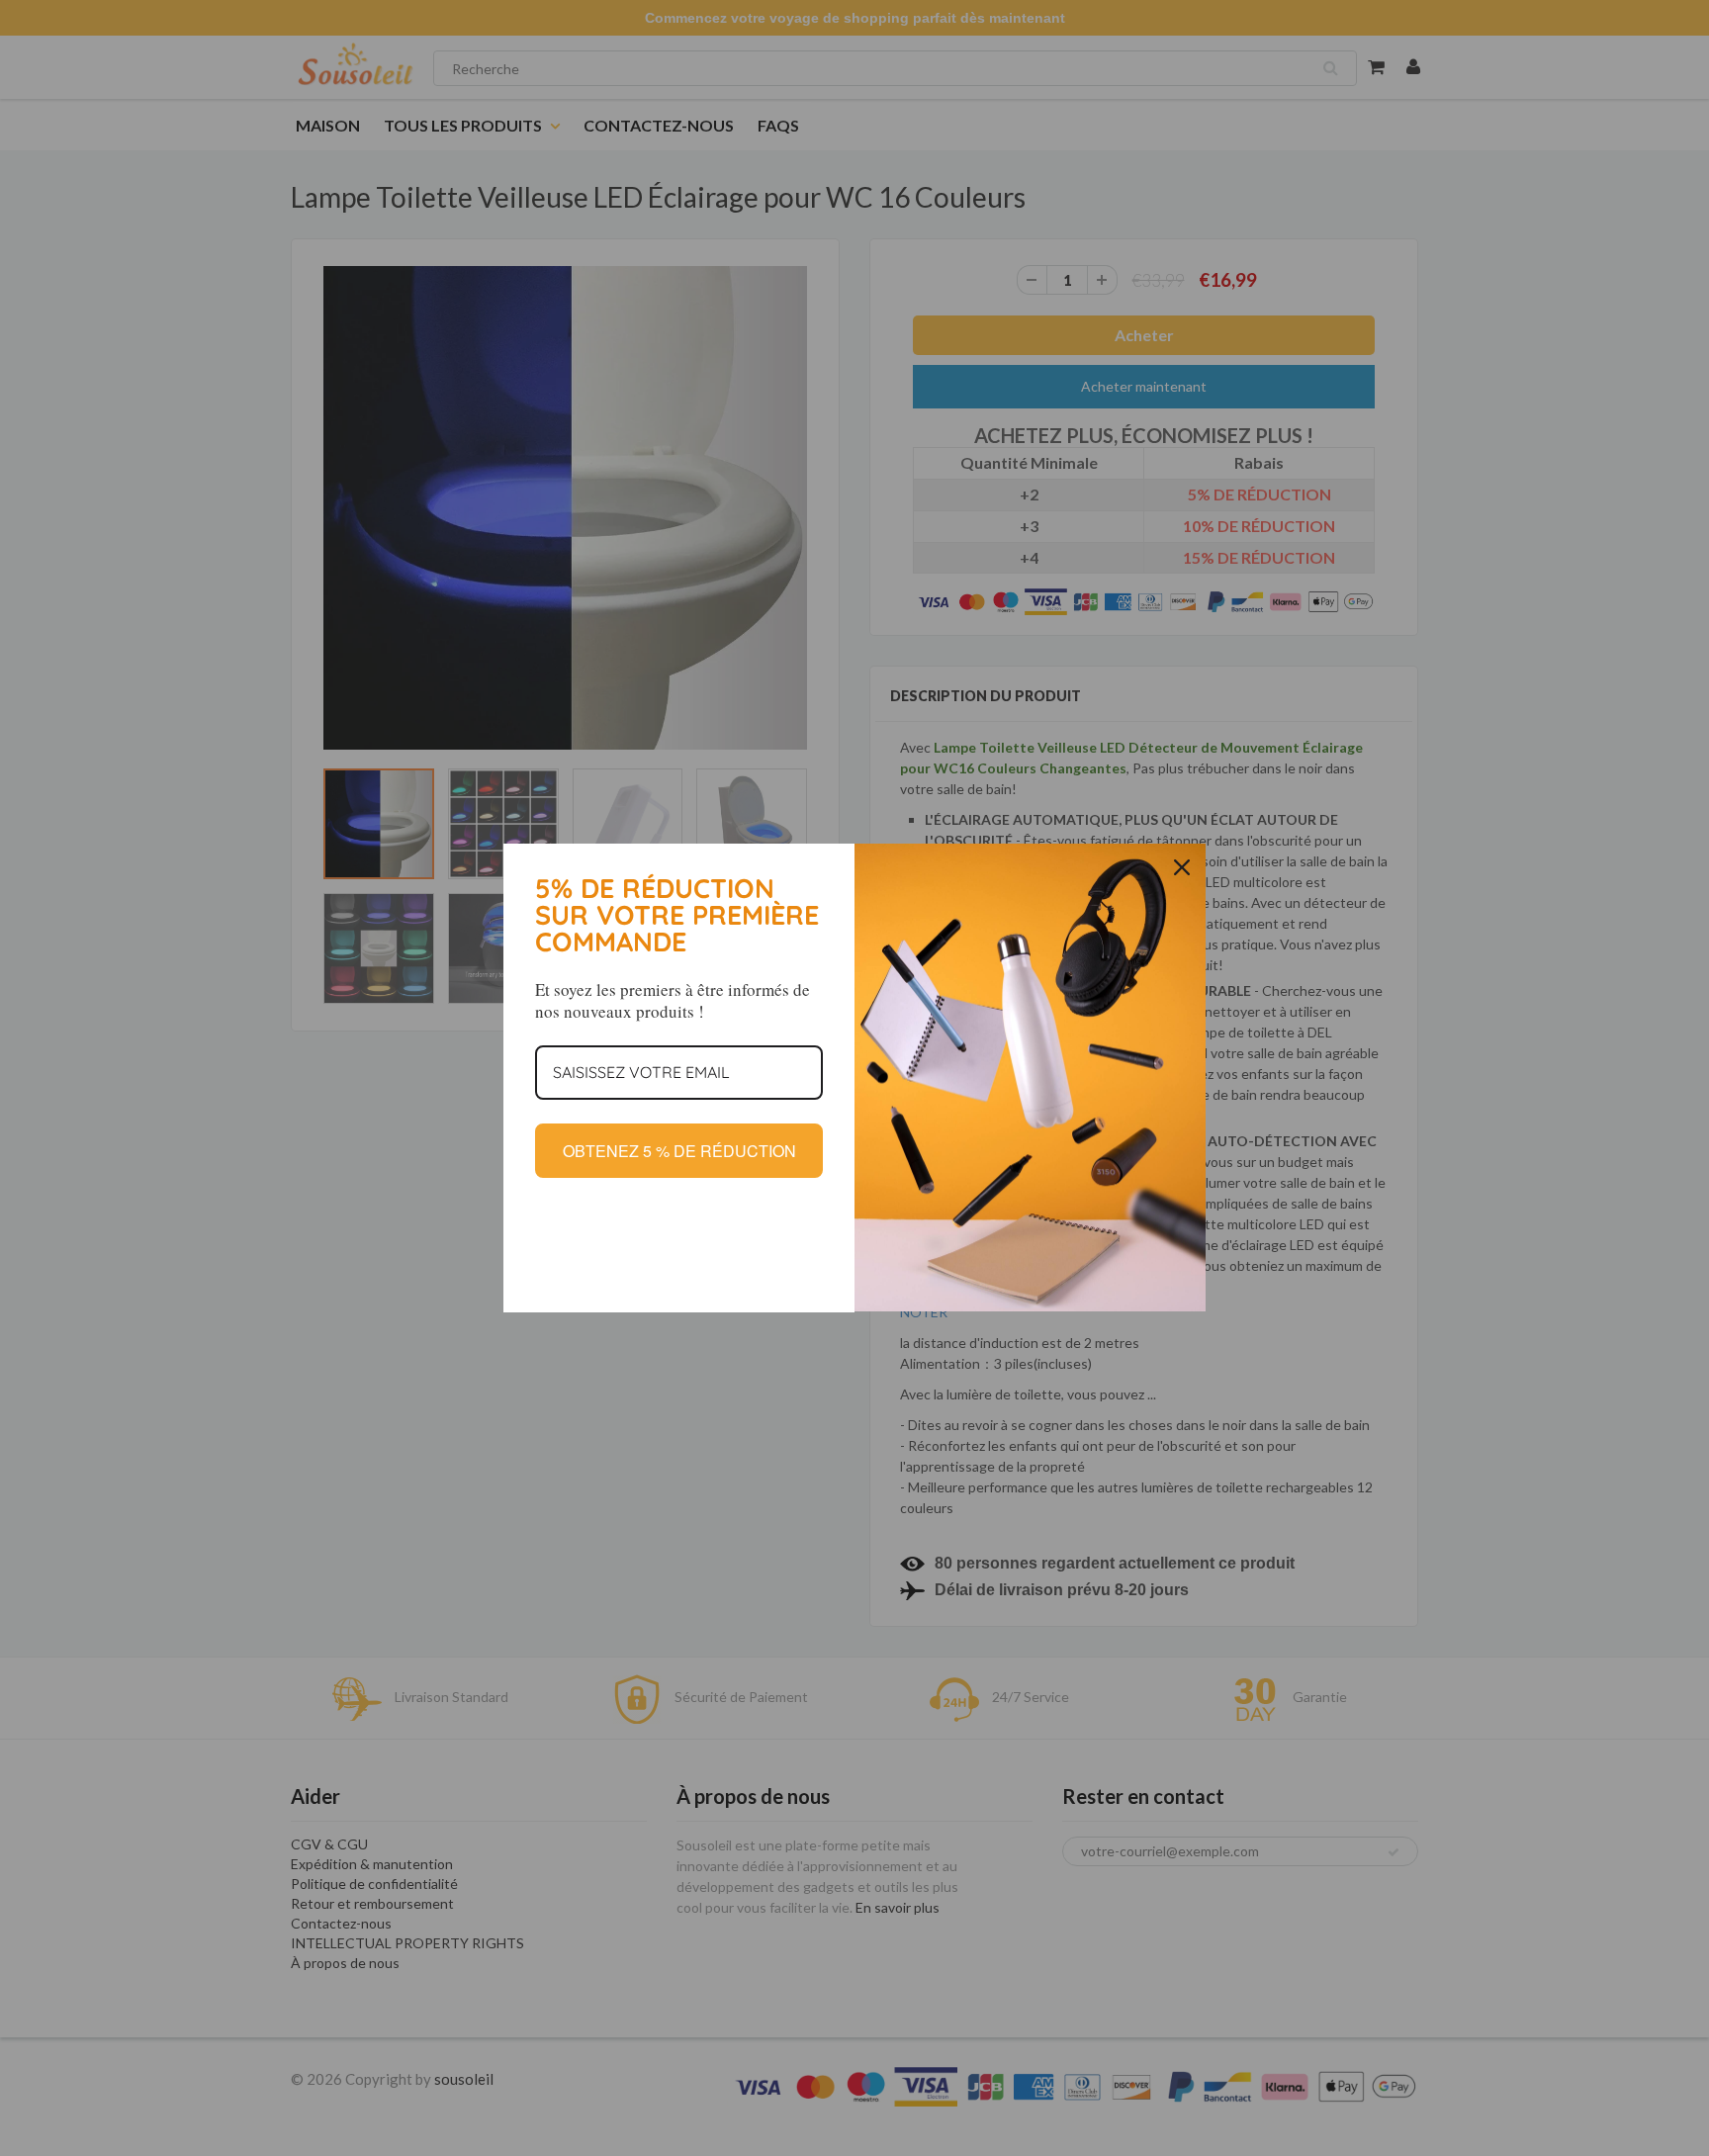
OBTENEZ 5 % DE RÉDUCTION (679, 1151)
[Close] (1182, 867)
